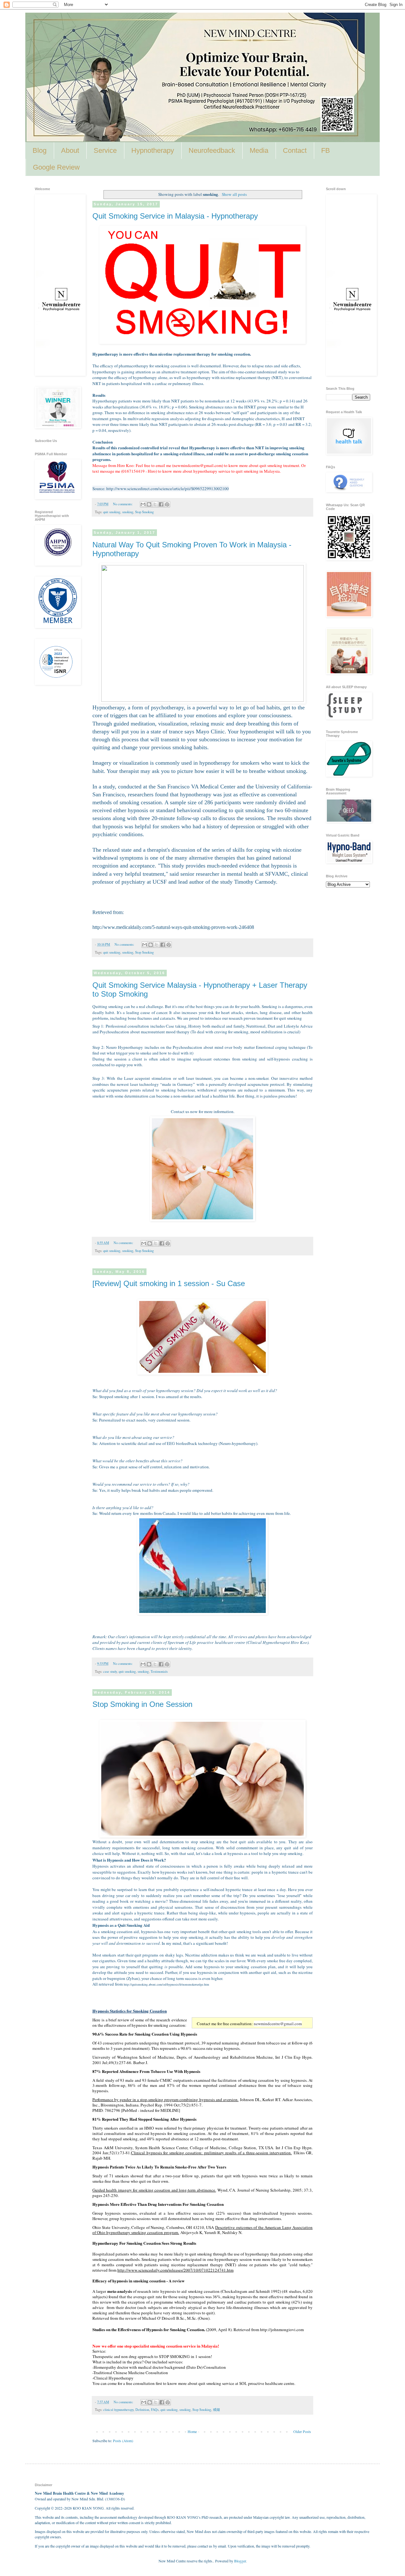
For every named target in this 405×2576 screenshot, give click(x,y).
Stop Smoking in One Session (142, 1704)
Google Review (56, 167)
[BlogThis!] (149, 504)
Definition (142, 2410)
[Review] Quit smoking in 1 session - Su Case (169, 1283)
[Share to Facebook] (161, 504)
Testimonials (159, 1671)
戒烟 (216, 2410)
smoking (128, 512)
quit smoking (112, 512)
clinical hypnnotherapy (118, 2410)
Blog (40, 150)
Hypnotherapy (153, 150)
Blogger (240, 2561)
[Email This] (143, 504)
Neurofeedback (212, 150)
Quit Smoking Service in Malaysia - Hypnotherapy (175, 216)
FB (326, 150)
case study (110, 1671)
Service (105, 150)
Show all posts (234, 194)
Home (192, 2431)
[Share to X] (155, 504)
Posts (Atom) (123, 2441)
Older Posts (302, 2431)
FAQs (155, 2410)
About (70, 150)
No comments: (123, 504)
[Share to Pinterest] (167, 504)
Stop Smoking (144, 512)
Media (259, 150)
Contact (295, 150)
